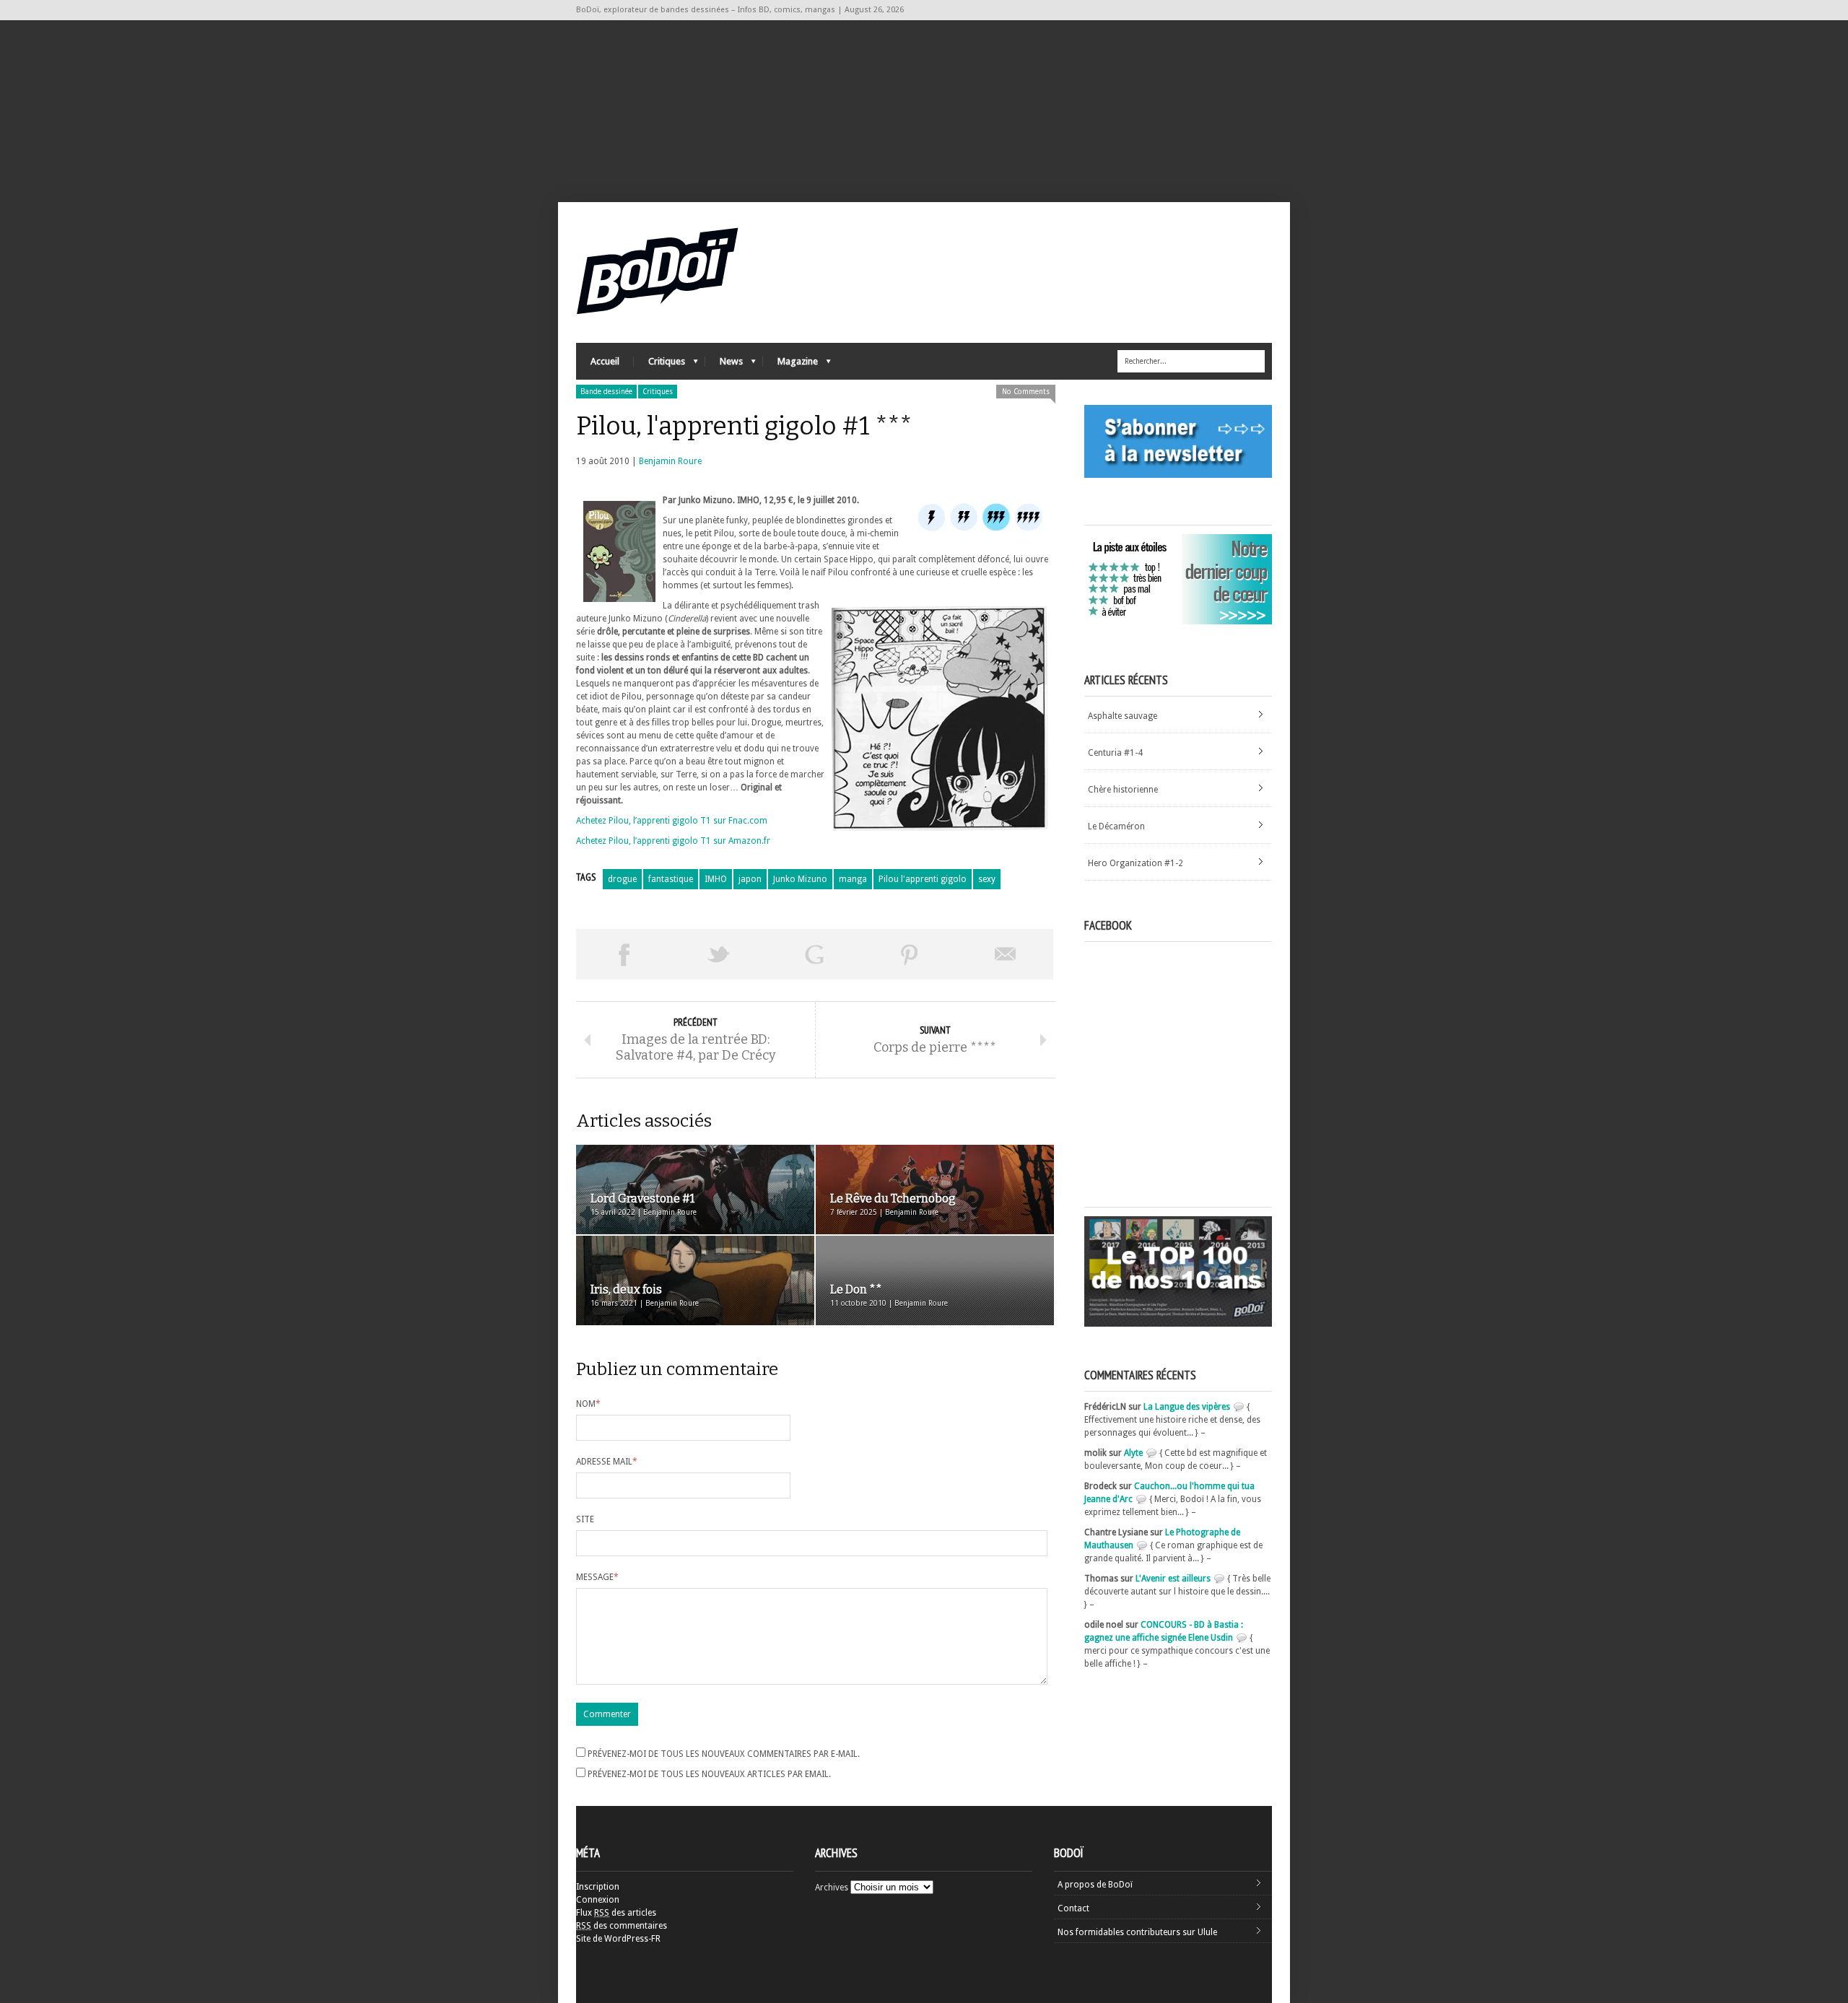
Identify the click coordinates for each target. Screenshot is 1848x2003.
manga (853, 879)
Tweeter (719, 954)
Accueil (605, 361)
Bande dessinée (606, 392)
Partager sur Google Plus (814, 954)
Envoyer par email (1006, 954)
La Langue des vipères (1187, 1407)
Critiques (659, 365)
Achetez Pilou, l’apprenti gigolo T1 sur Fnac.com (672, 821)
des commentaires (622, 1926)
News (724, 365)
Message (597, 1577)
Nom (588, 1404)
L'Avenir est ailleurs (1173, 1579)
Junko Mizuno (800, 879)
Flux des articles (616, 1913)
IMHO (716, 879)
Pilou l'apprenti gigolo (923, 879)
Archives (832, 1888)
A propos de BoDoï (1095, 1885)
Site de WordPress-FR (618, 1939)
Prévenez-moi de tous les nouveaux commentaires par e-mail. (724, 1754)
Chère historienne (1123, 790)
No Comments (1026, 392)
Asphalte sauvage (1123, 716)
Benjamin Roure (670, 461)
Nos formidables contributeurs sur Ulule (1137, 1932)
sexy (987, 879)
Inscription (598, 1887)
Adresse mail (607, 1462)
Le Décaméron (1116, 826)
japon (750, 879)
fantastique (671, 879)
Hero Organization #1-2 (1136, 863)
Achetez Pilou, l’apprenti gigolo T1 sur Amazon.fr (673, 841)
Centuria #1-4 (1115, 753)
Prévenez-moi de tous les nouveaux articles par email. (709, 1774)
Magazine (790, 365)
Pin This (910, 954)
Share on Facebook (624, 954)
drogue (622, 879)
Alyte (1133, 1453)
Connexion (598, 1900)
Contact (1073, 1908)
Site (585, 1519)
